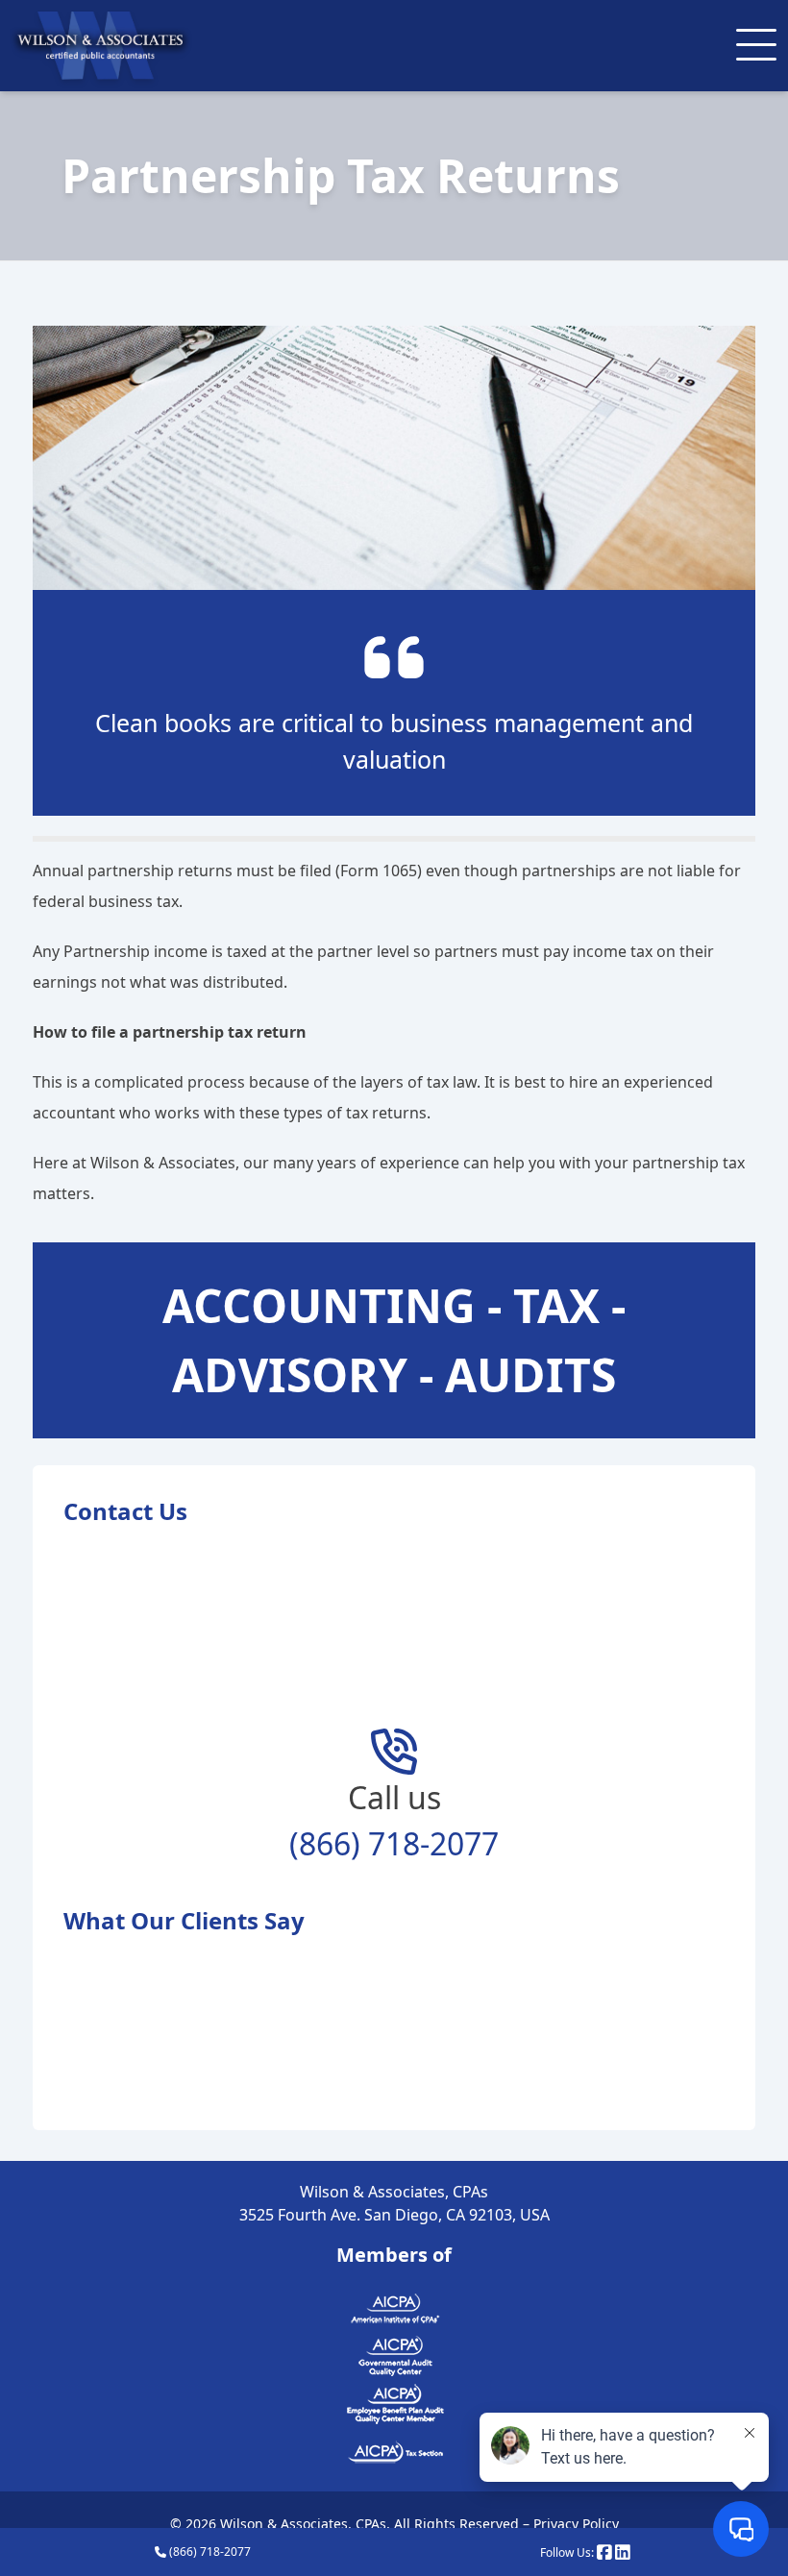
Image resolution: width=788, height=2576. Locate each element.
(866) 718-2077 (209, 2551)
